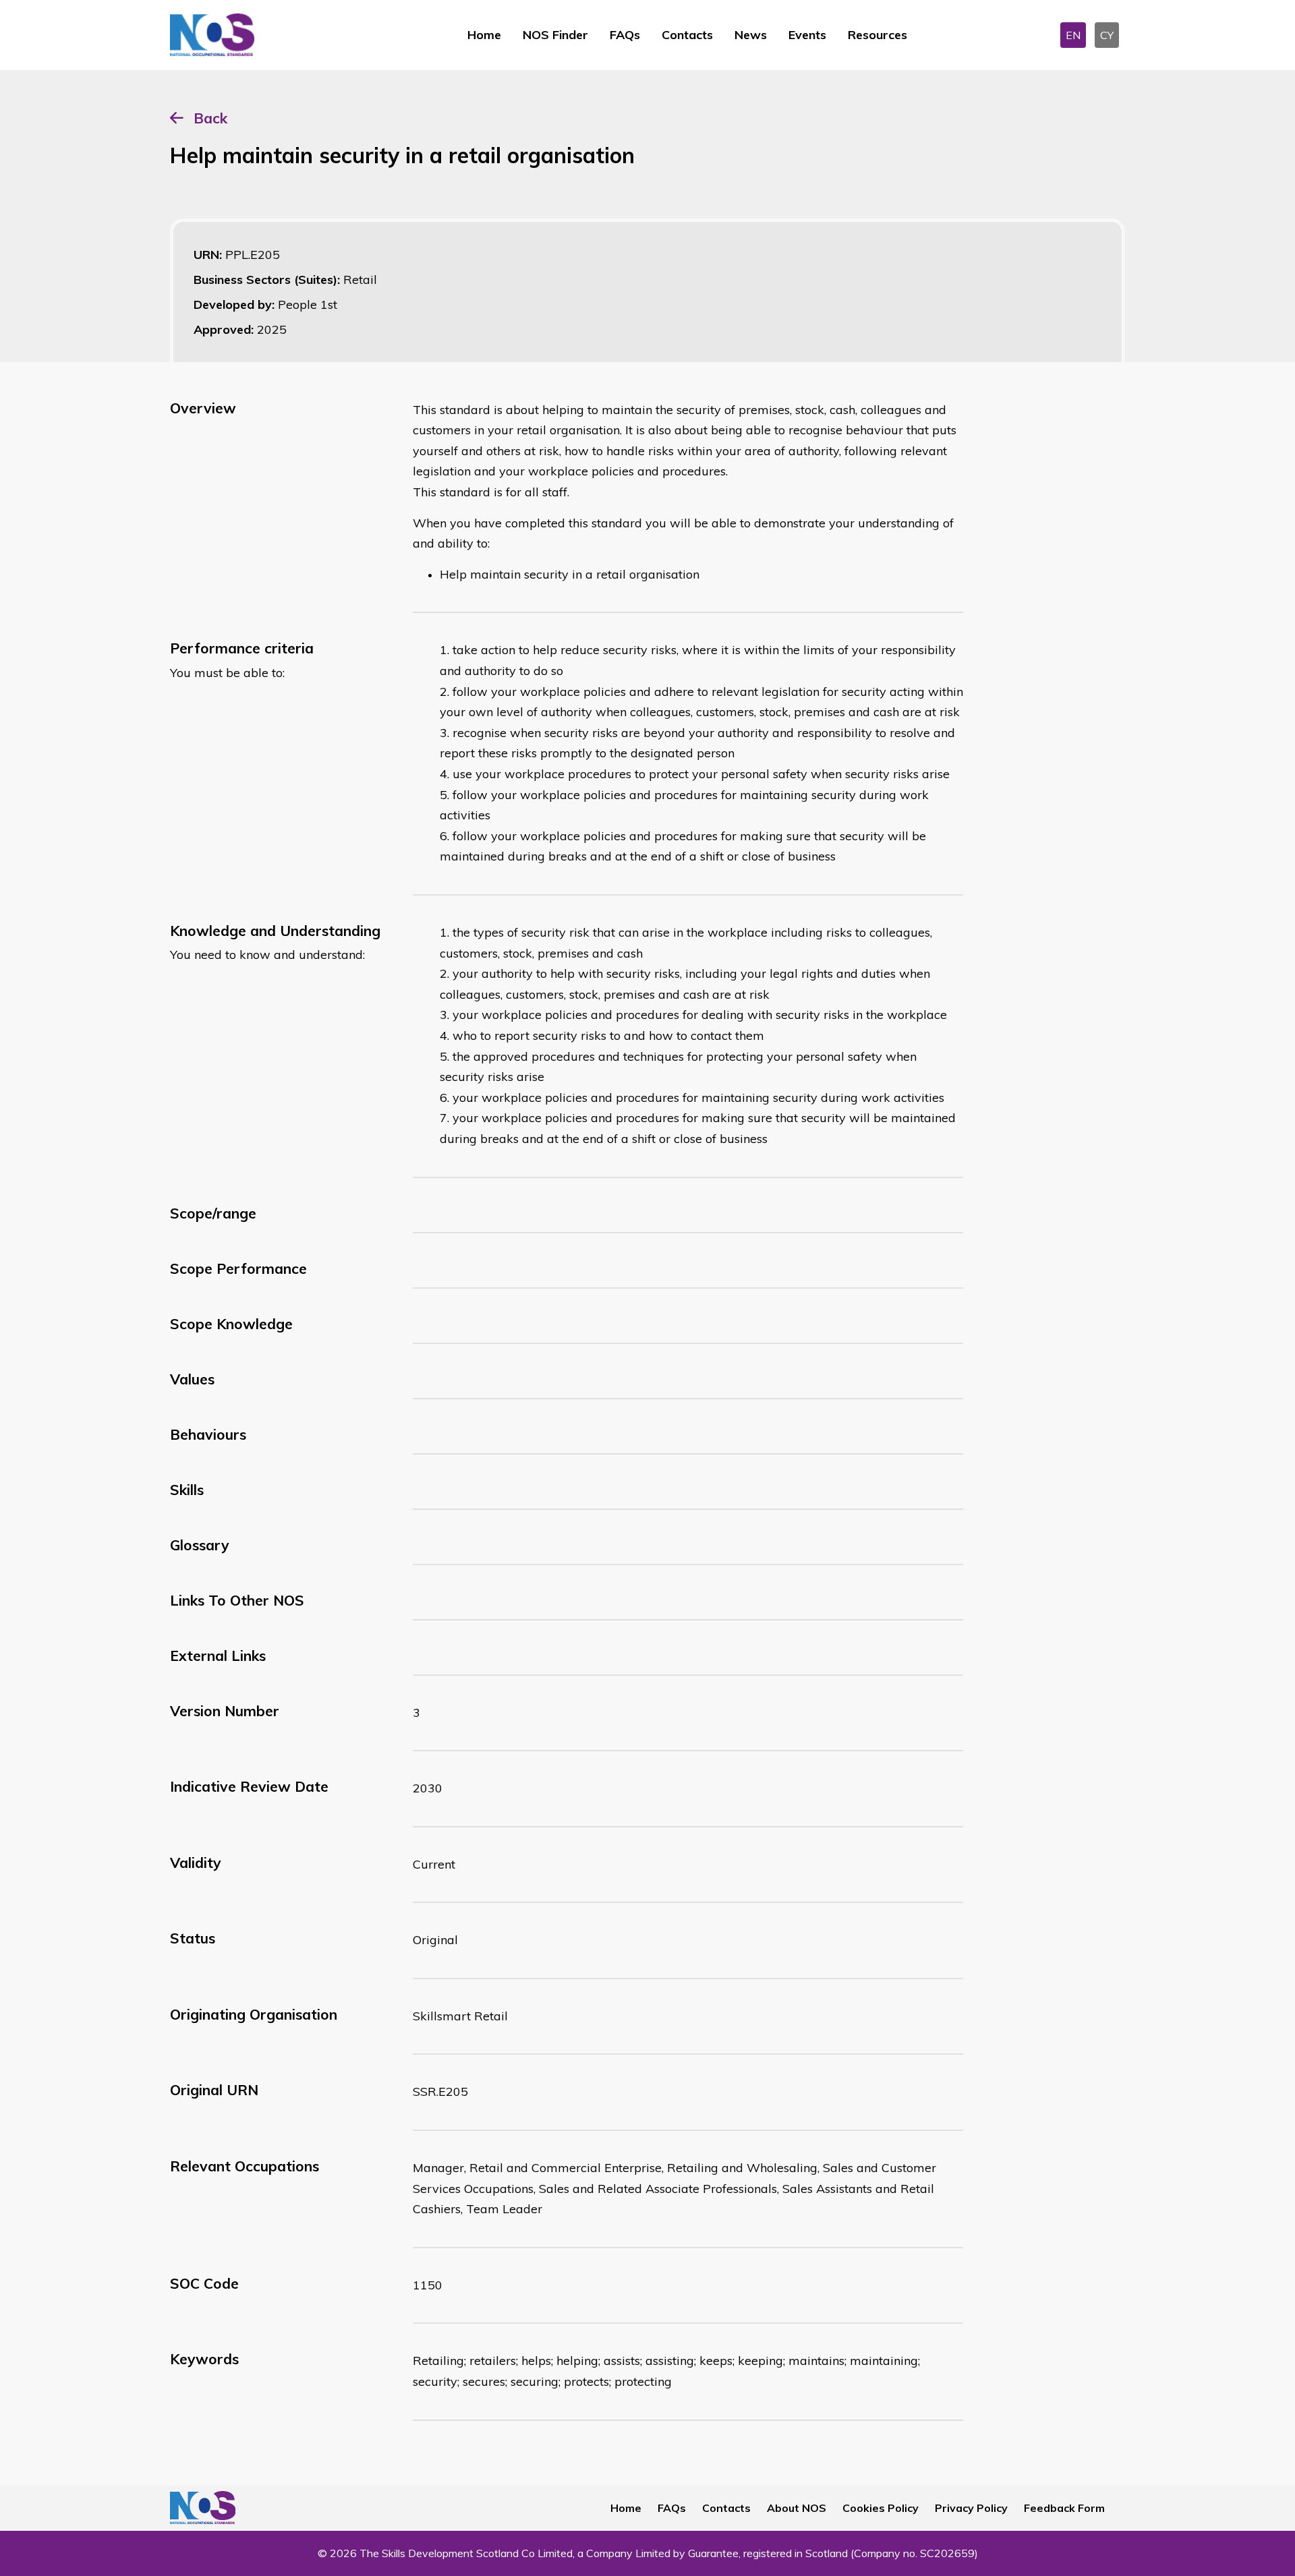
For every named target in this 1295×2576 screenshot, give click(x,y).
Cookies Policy (881, 2508)
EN (1073, 35)
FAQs (625, 35)
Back (210, 118)
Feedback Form (1064, 2508)
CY (1107, 35)
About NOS (797, 2508)
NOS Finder (555, 35)
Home (484, 35)
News (751, 35)
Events (807, 35)
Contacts (687, 35)
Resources (877, 35)
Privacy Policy (971, 2508)
